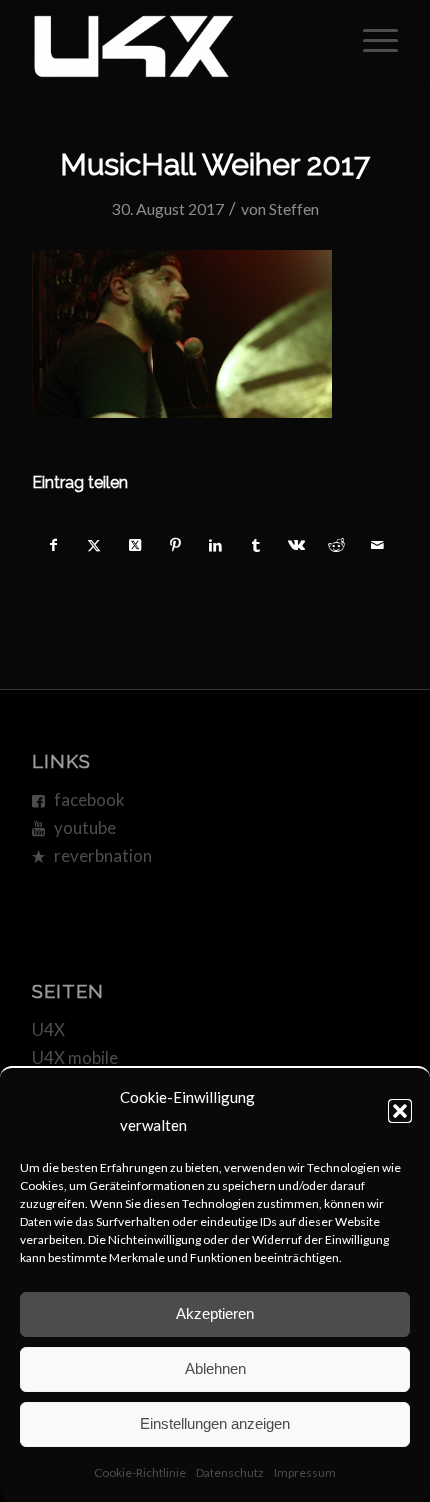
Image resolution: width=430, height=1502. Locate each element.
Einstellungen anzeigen (215, 1423)
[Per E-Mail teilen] (377, 545)
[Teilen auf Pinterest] (174, 545)
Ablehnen (215, 1368)
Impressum (305, 1472)
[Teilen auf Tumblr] (255, 545)
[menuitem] (370, 40)
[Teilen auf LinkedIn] (215, 545)
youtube (85, 827)
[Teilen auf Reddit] (336, 545)
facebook (89, 799)
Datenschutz (230, 1472)
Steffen (294, 208)
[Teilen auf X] (94, 545)
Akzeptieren (215, 1313)
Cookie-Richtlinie (140, 1472)
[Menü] (370, 40)
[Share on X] (134, 545)
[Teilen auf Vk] (296, 545)
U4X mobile (75, 1057)
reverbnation (103, 855)
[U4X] (178, 40)
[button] (400, 1111)
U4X (48, 1029)
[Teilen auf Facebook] (53, 545)
